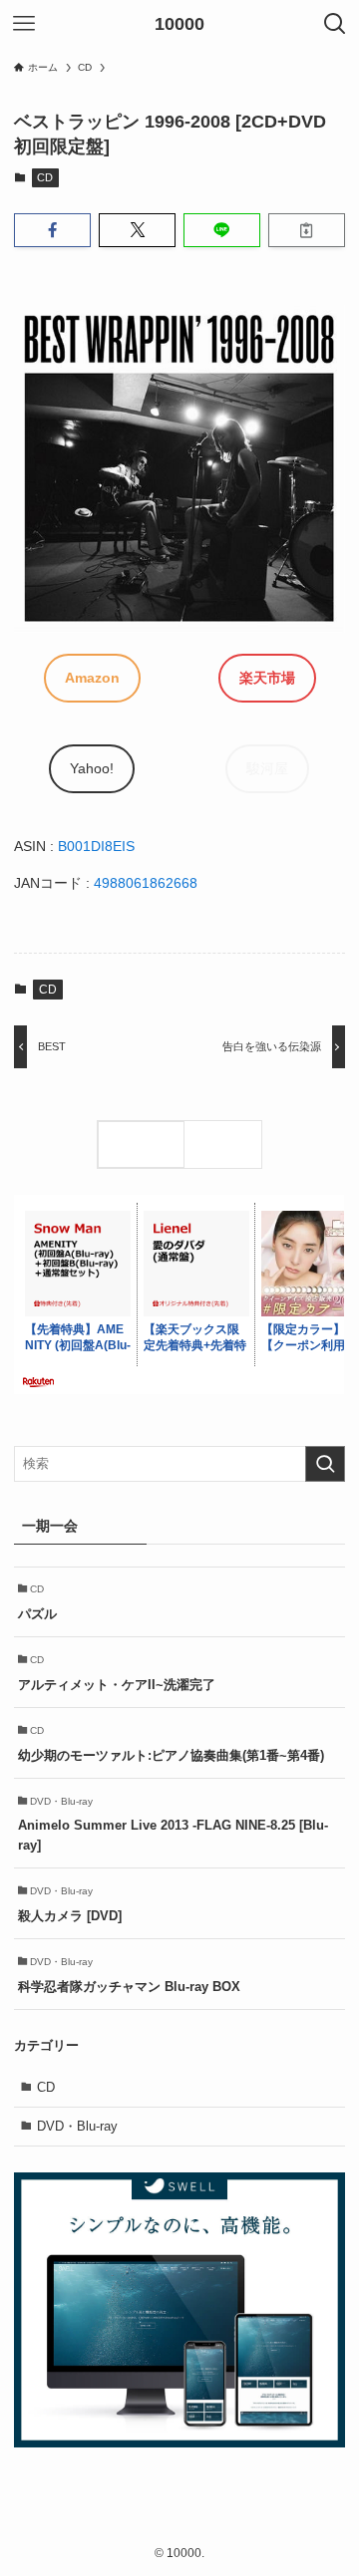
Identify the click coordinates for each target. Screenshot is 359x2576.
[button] (52, 230)
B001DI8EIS (96, 846)
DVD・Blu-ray (77, 2126)
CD (45, 177)
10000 (179, 24)
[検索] (227, 1145)
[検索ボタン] (335, 24)
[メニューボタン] (24, 24)
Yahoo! (92, 768)
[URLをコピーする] (307, 230)
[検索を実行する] (325, 1464)
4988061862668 (146, 883)
